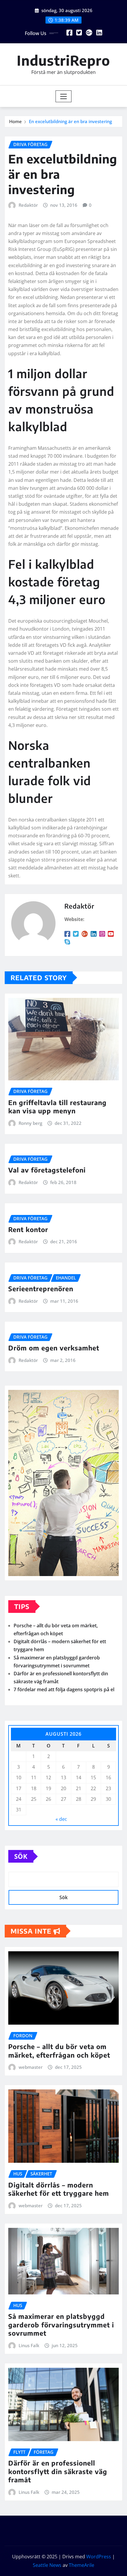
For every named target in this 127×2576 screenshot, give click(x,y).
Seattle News (47, 2565)
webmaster (31, 2067)
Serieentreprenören (41, 1289)
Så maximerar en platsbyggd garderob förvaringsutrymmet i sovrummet (61, 2325)
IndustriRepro (63, 60)
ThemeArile (82, 2565)
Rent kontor (28, 1229)
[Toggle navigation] (64, 96)
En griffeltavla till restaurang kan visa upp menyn (57, 1107)
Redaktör (28, 205)
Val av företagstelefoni (47, 1170)
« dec (61, 1819)
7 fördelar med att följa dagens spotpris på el (64, 1689)
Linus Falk (29, 2345)
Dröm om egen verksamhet (54, 1348)
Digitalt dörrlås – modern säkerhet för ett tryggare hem (59, 2189)
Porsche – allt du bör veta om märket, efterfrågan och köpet (59, 2051)
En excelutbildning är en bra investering (70, 121)
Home (16, 121)
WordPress (99, 2557)
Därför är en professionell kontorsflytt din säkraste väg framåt (58, 2471)
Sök (21, 1856)
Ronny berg (30, 1123)
